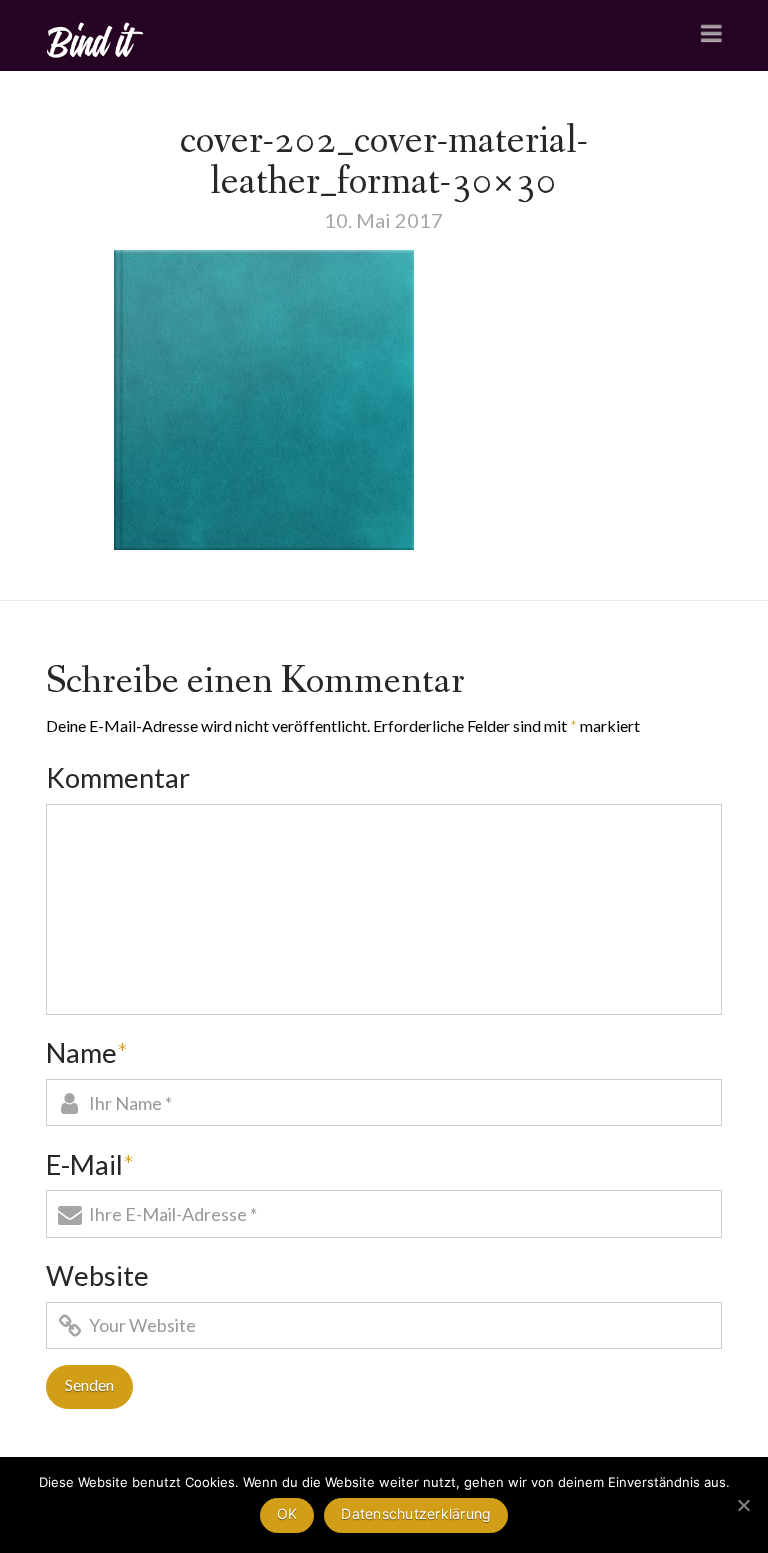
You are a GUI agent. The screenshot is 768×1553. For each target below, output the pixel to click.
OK (287, 1513)
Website (97, 1275)
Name (87, 1052)
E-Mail (90, 1164)
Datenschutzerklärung (416, 1513)
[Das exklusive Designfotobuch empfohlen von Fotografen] (96, 37)
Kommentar (118, 777)
